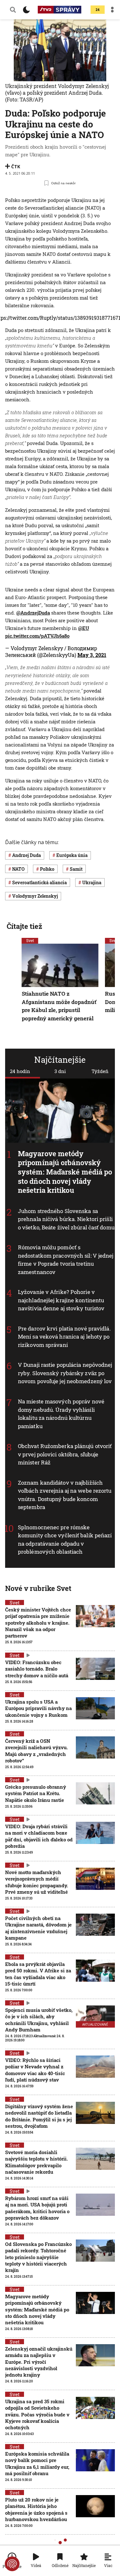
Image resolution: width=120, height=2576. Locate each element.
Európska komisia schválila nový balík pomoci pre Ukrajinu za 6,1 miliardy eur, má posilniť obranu (37, 2463)
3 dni (60, 1071)
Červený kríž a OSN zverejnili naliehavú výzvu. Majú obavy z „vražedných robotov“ (36, 1751)
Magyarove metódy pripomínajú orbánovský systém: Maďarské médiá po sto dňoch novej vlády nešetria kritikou (65, 1171)
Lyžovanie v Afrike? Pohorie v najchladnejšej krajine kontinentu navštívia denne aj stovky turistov (61, 1300)
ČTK (16, 166)
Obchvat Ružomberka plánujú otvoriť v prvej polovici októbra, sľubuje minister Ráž (65, 1454)
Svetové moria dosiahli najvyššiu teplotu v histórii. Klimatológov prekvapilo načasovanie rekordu (36, 2162)
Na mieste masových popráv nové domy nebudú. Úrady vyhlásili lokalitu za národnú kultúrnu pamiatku (61, 1414)
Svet (30, 940)
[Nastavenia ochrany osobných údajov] (12, 2564)
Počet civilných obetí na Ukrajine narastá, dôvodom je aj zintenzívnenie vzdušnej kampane (38, 1928)
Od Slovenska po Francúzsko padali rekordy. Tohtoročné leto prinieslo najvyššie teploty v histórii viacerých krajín (38, 2257)
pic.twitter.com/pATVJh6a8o (37, 636)
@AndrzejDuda (33, 613)
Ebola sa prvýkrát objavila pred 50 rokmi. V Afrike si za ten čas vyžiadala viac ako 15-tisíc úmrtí (38, 1974)
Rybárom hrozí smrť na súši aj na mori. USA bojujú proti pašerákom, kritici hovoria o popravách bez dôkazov (37, 2208)
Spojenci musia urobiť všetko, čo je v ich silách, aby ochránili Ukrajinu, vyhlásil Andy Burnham (39, 2020)
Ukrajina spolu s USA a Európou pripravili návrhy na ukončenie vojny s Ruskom (38, 1708)
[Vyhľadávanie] (13, 10)
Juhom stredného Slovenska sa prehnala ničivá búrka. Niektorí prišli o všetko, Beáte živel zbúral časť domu (66, 1219)
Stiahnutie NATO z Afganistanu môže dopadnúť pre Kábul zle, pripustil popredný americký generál (59, 1006)
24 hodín (20, 1071)
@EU (84, 628)
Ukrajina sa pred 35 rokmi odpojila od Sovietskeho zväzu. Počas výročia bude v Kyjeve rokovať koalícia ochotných (37, 2414)
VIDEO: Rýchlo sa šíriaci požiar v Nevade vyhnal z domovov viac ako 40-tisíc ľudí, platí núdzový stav (35, 2070)
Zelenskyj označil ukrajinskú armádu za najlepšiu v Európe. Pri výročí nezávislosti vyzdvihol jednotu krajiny (39, 2362)
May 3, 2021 (92, 655)
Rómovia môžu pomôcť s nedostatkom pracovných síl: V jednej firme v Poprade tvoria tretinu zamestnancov (66, 1260)
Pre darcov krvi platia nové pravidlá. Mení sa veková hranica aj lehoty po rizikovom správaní (64, 1337)
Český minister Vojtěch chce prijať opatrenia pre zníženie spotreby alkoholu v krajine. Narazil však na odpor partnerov (38, 1623)
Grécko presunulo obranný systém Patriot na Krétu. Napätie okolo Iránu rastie (36, 1793)
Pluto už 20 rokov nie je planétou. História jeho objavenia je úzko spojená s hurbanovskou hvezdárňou (36, 2509)
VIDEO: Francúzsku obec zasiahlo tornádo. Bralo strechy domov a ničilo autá (37, 1669)
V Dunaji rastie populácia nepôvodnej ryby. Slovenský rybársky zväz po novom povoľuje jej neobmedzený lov (65, 1373)
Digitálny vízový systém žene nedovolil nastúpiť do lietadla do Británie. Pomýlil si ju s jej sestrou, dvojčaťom (39, 2116)
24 (98, 10)
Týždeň (100, 1071)
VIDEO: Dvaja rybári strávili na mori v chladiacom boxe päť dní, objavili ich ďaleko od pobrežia (39, 1836)
